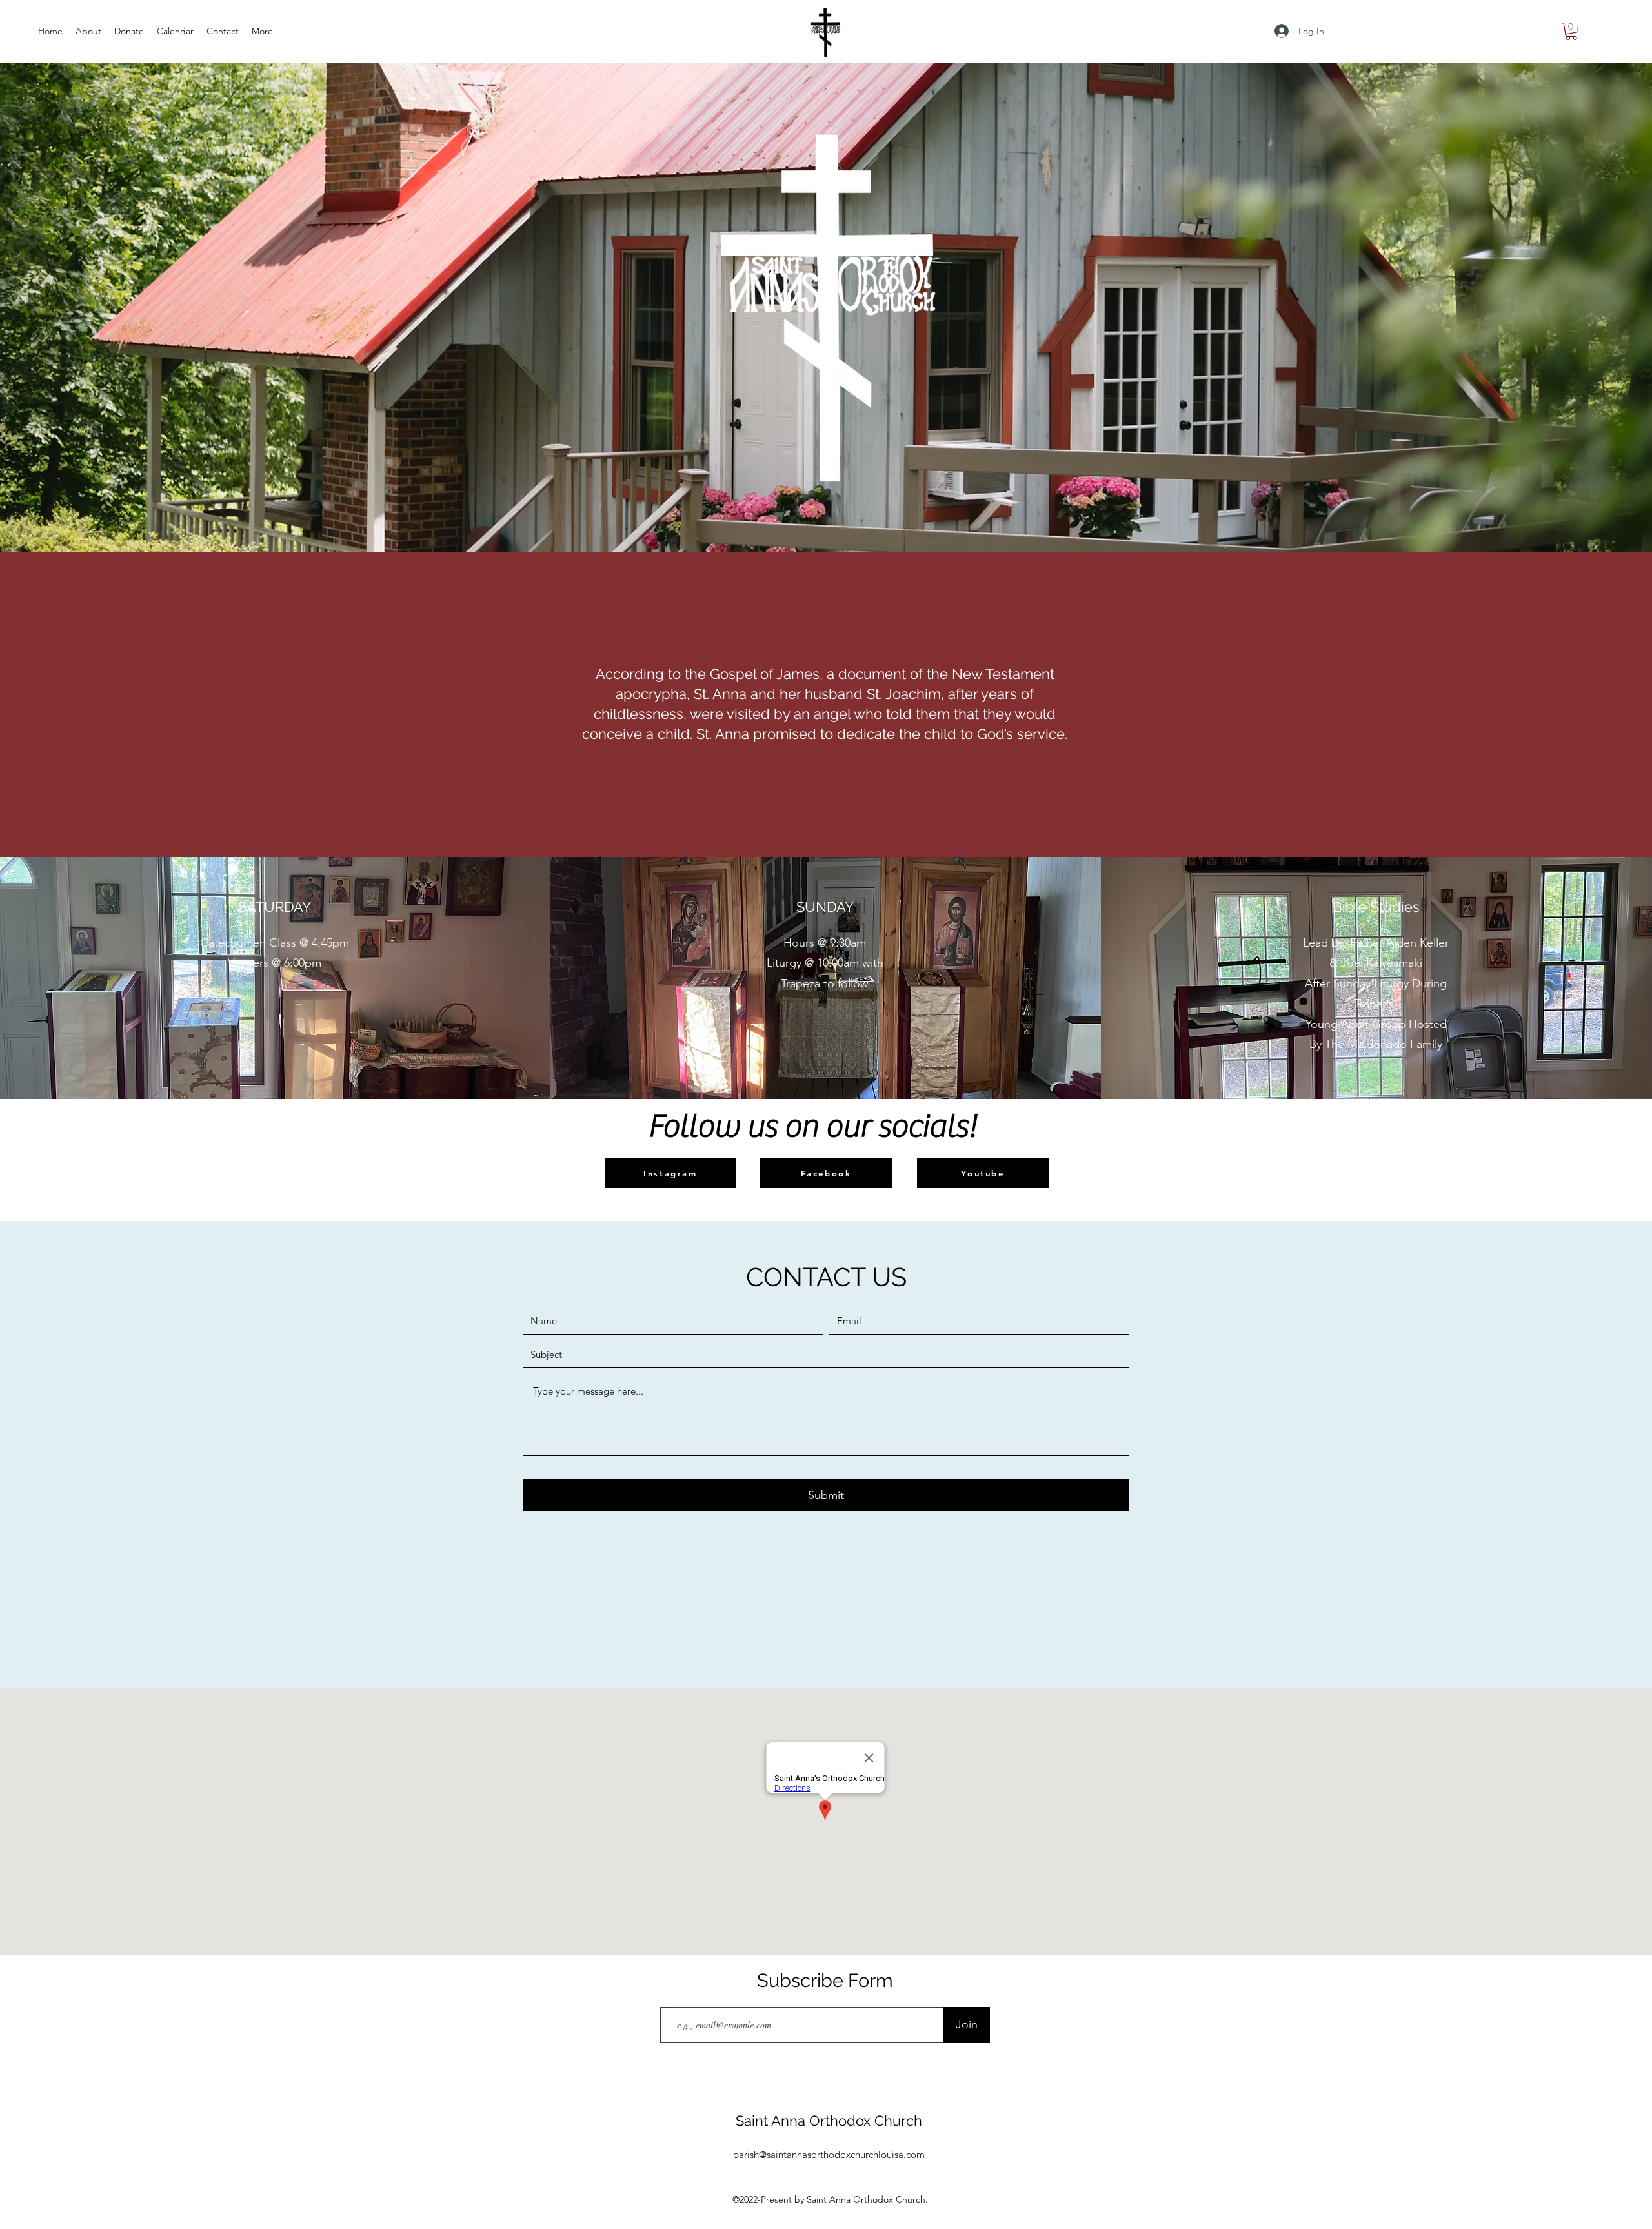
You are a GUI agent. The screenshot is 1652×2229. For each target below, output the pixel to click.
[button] (1571, 31)
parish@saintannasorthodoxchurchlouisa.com (829, 2154)
